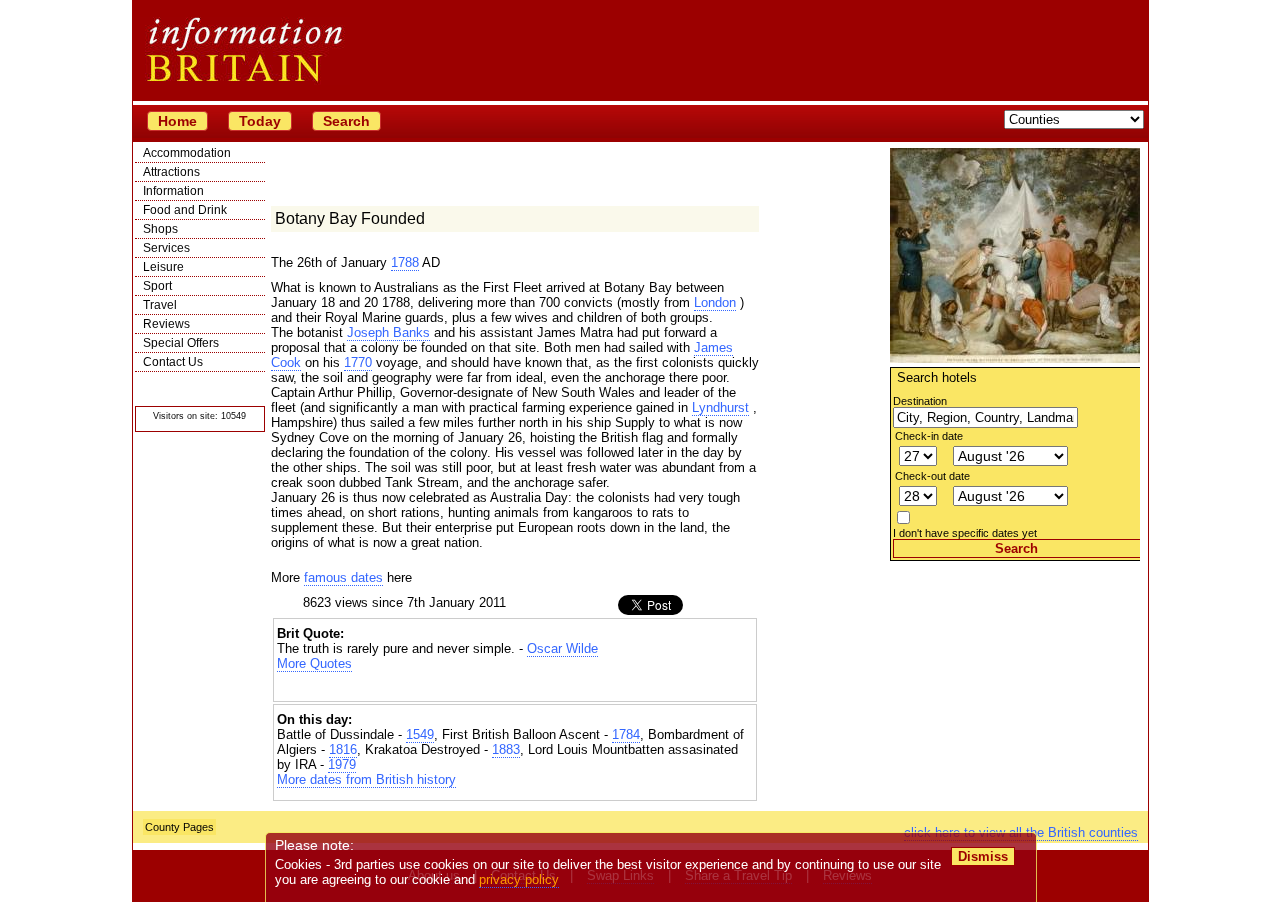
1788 (405, 262)
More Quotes (314, 663)
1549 (420, 734)
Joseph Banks (388, 332)
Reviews (166, 324)
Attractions (171, 172)
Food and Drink (185, 210)
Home (177, 121)
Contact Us (173, 362)
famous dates (343, 577)
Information (173, 191)
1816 (343, 749)
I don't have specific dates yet (965, 533)
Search (346, 121)
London (715, 302)
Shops (160, 229)
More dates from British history (366, 779)
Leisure (163, 267)
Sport (157, 286)
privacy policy (519, 879)
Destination (920, 401)
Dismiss (983, 856)
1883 (506, 749)
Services (166, 248)
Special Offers (181, 343)
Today (260, 121)
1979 (342, 764)
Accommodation (187, 153)
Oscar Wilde (562, 648)
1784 (626, 734)
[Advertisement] (1015, 686)
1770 (358, 362)
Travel (160, 305)
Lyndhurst (720, 407)
